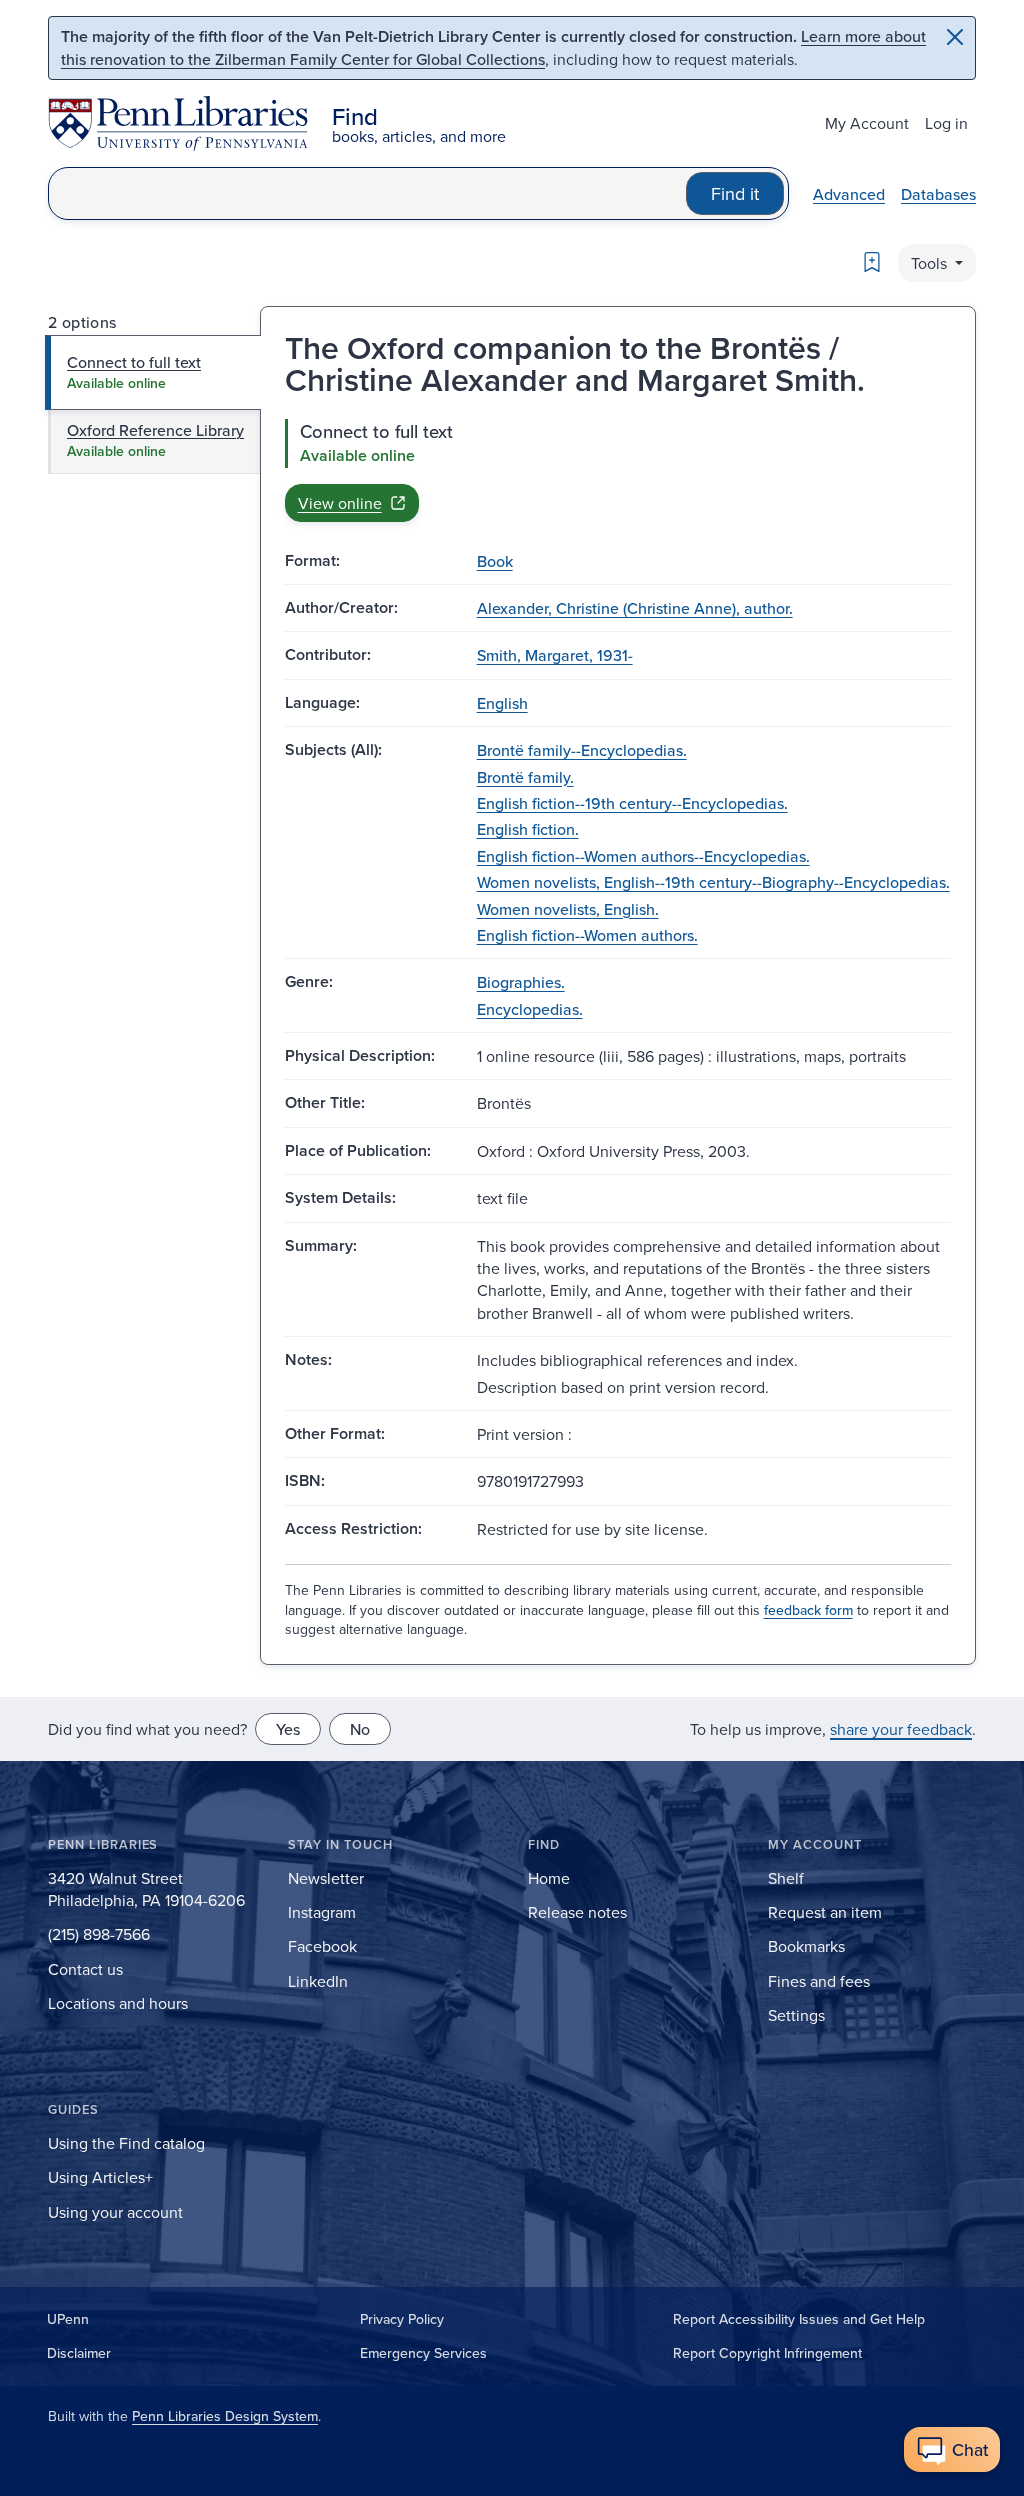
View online (340, 503)
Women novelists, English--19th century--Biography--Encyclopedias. (713, 882)
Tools (931, 263)
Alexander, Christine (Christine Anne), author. (635, 608)
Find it (735, 193)
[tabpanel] (618, 470)
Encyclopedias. (530, 1009)
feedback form (808, 1610)
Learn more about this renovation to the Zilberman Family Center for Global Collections (493, 47)
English (502, 703)
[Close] (955, 37)
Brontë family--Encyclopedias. (582, 750)
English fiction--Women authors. (587, 935)
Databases (938, 194)
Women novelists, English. (568, 909)
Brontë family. (525, 777)
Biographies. (521, 982)
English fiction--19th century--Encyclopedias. (632, 803)
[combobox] (367, 193)
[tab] (153, 372)
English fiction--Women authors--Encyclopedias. (643, 856)
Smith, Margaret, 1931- (555, 655)
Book (495, 561)
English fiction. (528, 829)
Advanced (849, 194)
